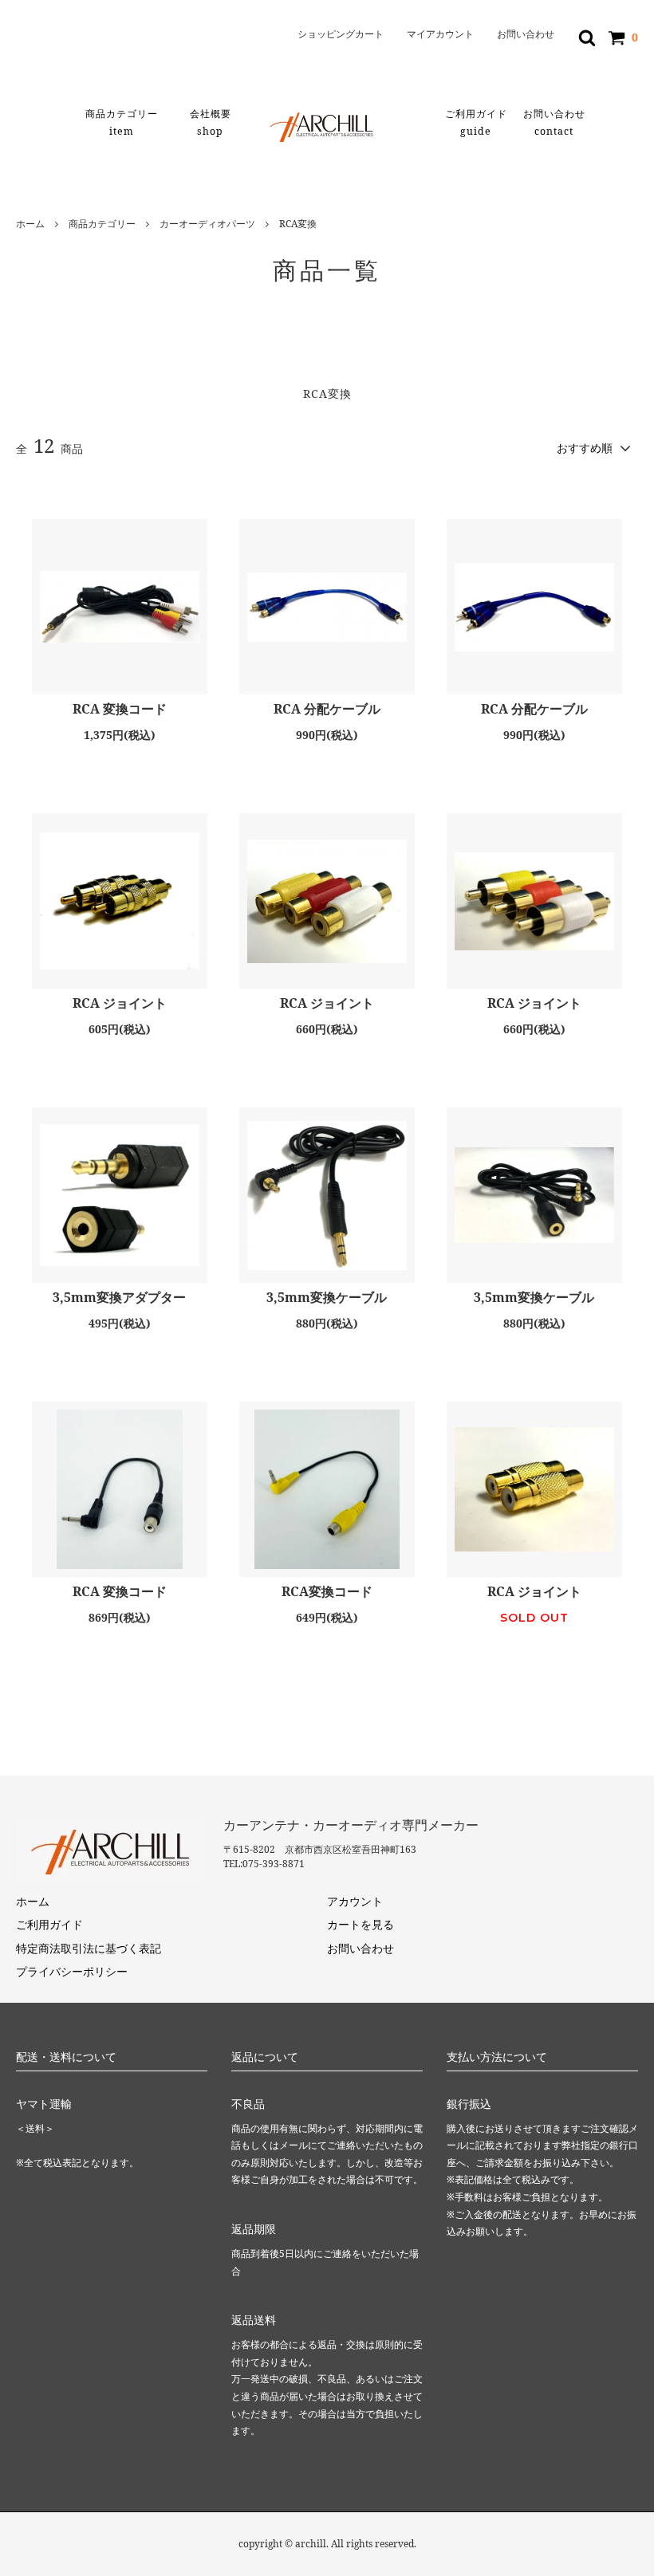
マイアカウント (440, 34)
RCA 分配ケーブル (327, 709)
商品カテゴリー (122, 122)
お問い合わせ (526, 34)
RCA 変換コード (120, 709)
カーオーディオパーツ (207, 224)
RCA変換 (298, 224)
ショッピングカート (341, 34)
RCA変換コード (327, 1592)
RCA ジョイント (120, 1003)
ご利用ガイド (476, 122)
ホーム (30, 224)
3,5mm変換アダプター (119, 1298)
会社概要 (211, 122)
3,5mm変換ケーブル (327, 1298)
